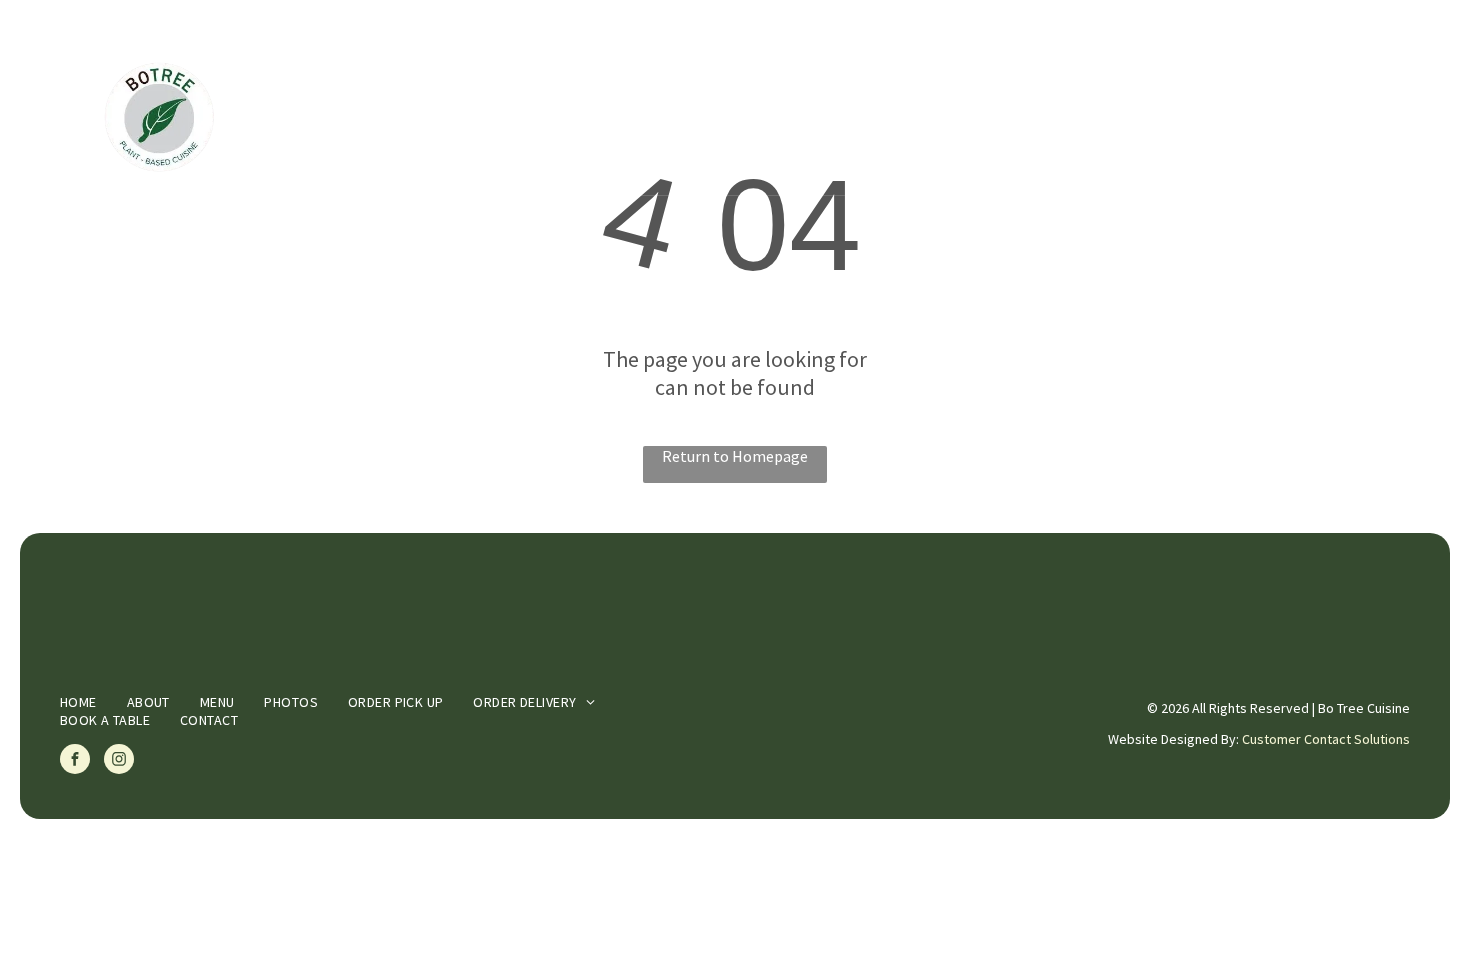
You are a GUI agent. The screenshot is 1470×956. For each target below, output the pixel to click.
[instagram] (119, 761)
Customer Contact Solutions (1326, 739)
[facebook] (75, 761)
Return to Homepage (735, 456)
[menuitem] (461, 120)
